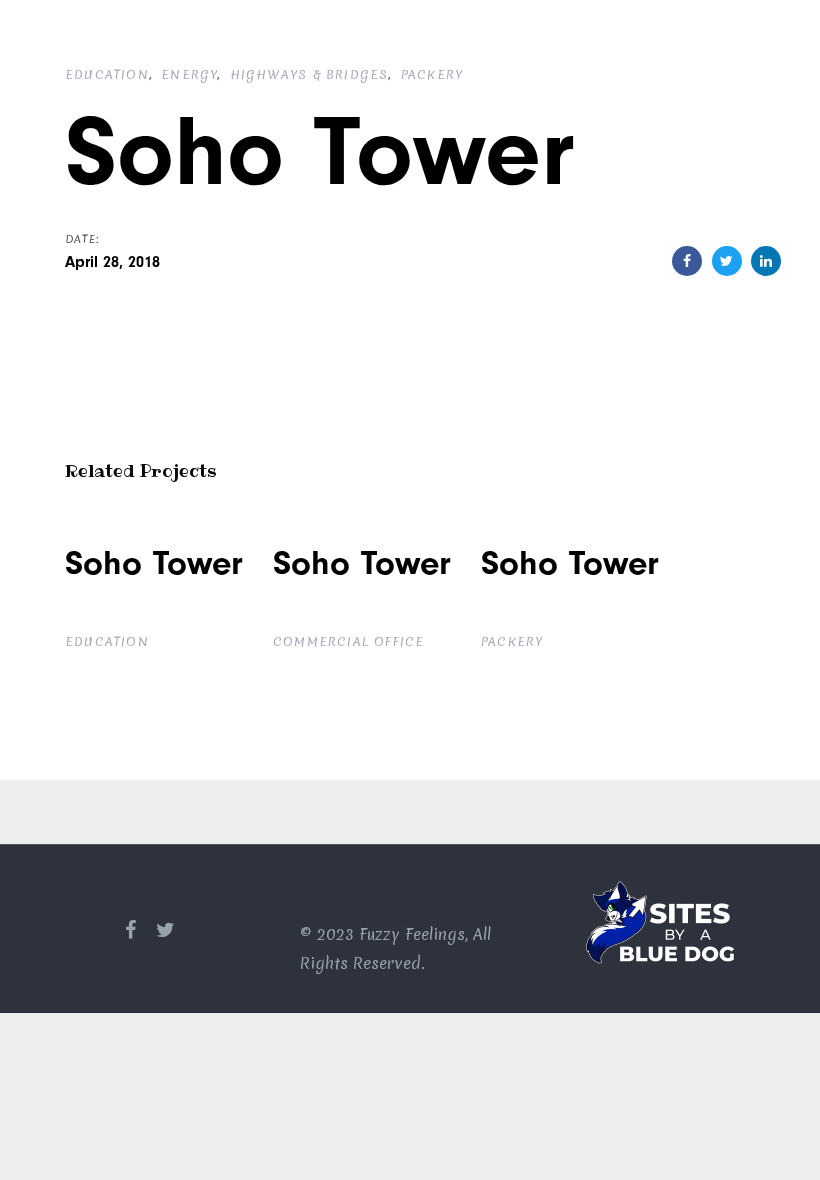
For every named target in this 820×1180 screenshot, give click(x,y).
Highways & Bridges (309, 74)
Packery (432, 74)
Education (107, 74)
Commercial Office (348, 641)
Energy (189, 74)
